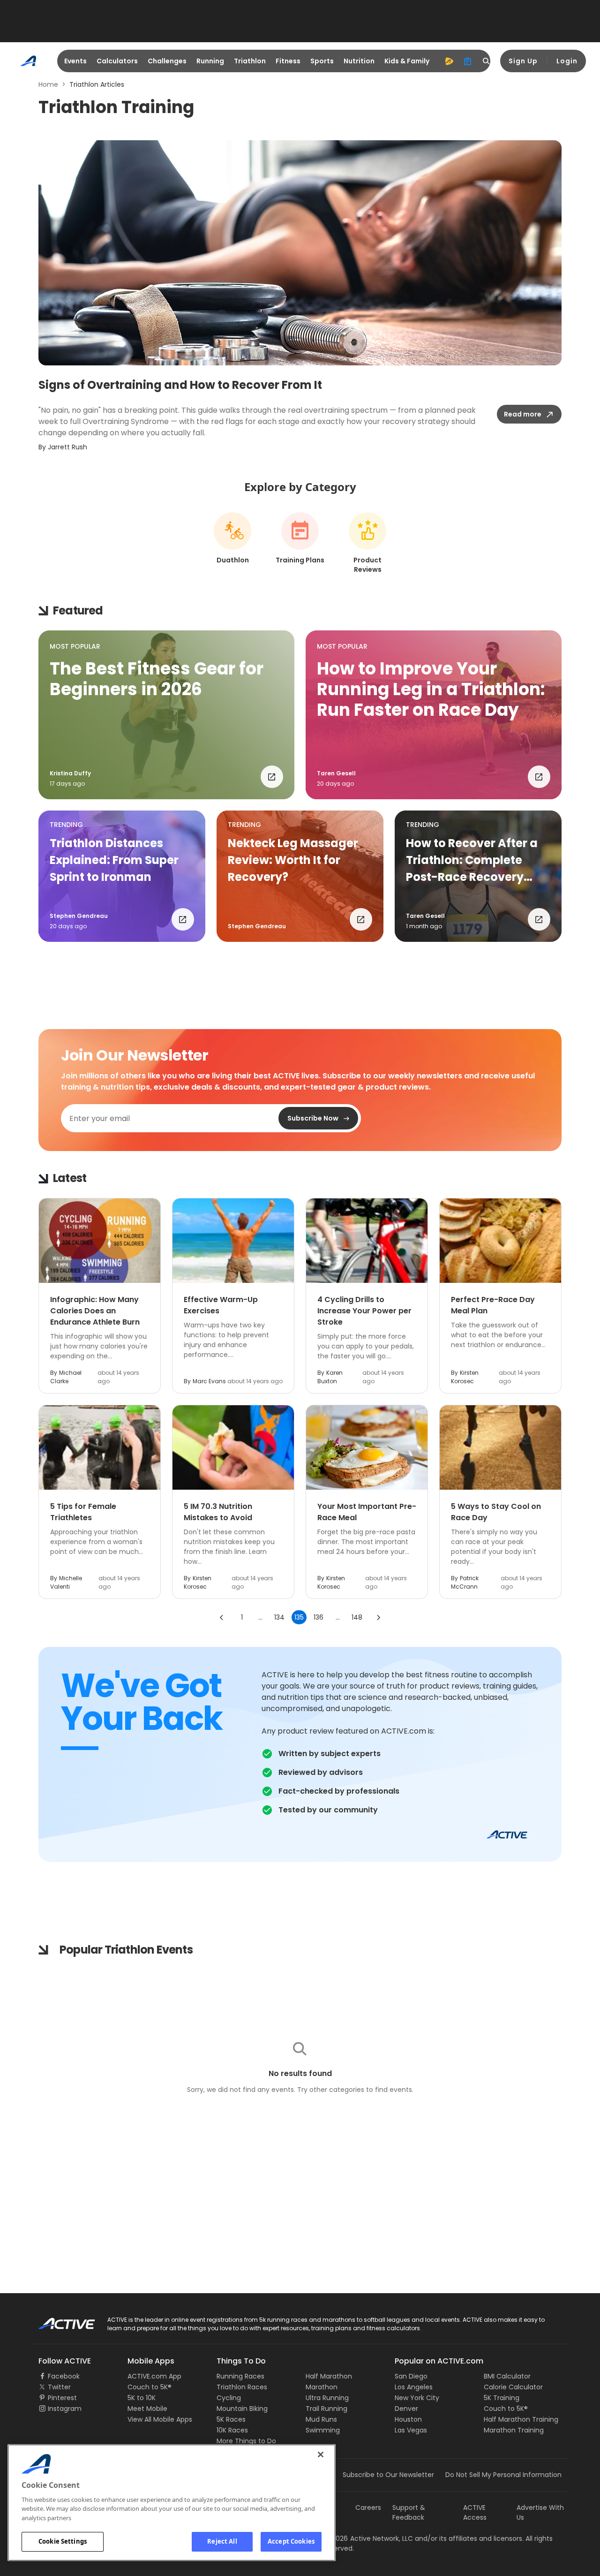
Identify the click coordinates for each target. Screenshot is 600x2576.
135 (299, 1617)
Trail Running (326, 2409)
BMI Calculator (507, 2376)
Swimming (323, 2430)
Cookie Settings (63, 2541)
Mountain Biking (242, 2409)
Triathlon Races (242, 2387)
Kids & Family (407, 61)
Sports (322, 61)
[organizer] (468, 61)
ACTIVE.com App (154, 2376)
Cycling (229, 2398)
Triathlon (250, 61)
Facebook (64, 2376)
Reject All (222, 2541)
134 (279, 1617)
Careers (368, 2508)
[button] (166, 715)
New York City (417, 2398)
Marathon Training (514, 2430)
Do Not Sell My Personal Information (503, 2475)
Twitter (59, 2387)
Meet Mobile (147, 2409)
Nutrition (359, 61)
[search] (487, 61)
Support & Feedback (409, 2512)
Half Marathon (329, 2376)
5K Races (231, 2419)
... (260, 1617)
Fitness (288, 61)
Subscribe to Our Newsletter (388, 2475)
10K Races (232, 2430)
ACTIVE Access (475, 2512)
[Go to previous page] (222, 1617)
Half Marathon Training (521, 2419)
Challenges (167, 61)
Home (48, 84)
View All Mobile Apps (160, 2419)
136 (319, 1617)
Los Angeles (414, 2387)
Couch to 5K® (150, 2387)
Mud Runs (321, 2419)
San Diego (411, 2376)
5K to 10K (142, 2398)
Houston (408, 2419)
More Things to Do (246, 2441)
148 (357, 1617)
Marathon (322, 2387)
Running (210, 61)
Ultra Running (327, 2398)
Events (75, 61)
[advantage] (449, 61)
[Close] (321, 2455)
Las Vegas (411, 2430)
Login (567, 61)
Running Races (240, 2376)
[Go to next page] (378, 1617)
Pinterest (62, 2398)
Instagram (65, 2409)
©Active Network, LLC (368, 2538)
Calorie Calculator (513, 2387)
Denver (406, 2409)
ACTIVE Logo (58, 2320)
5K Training (502, 2398)
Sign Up (523, 61)
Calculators (117, 61)
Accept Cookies (291, 2541)
